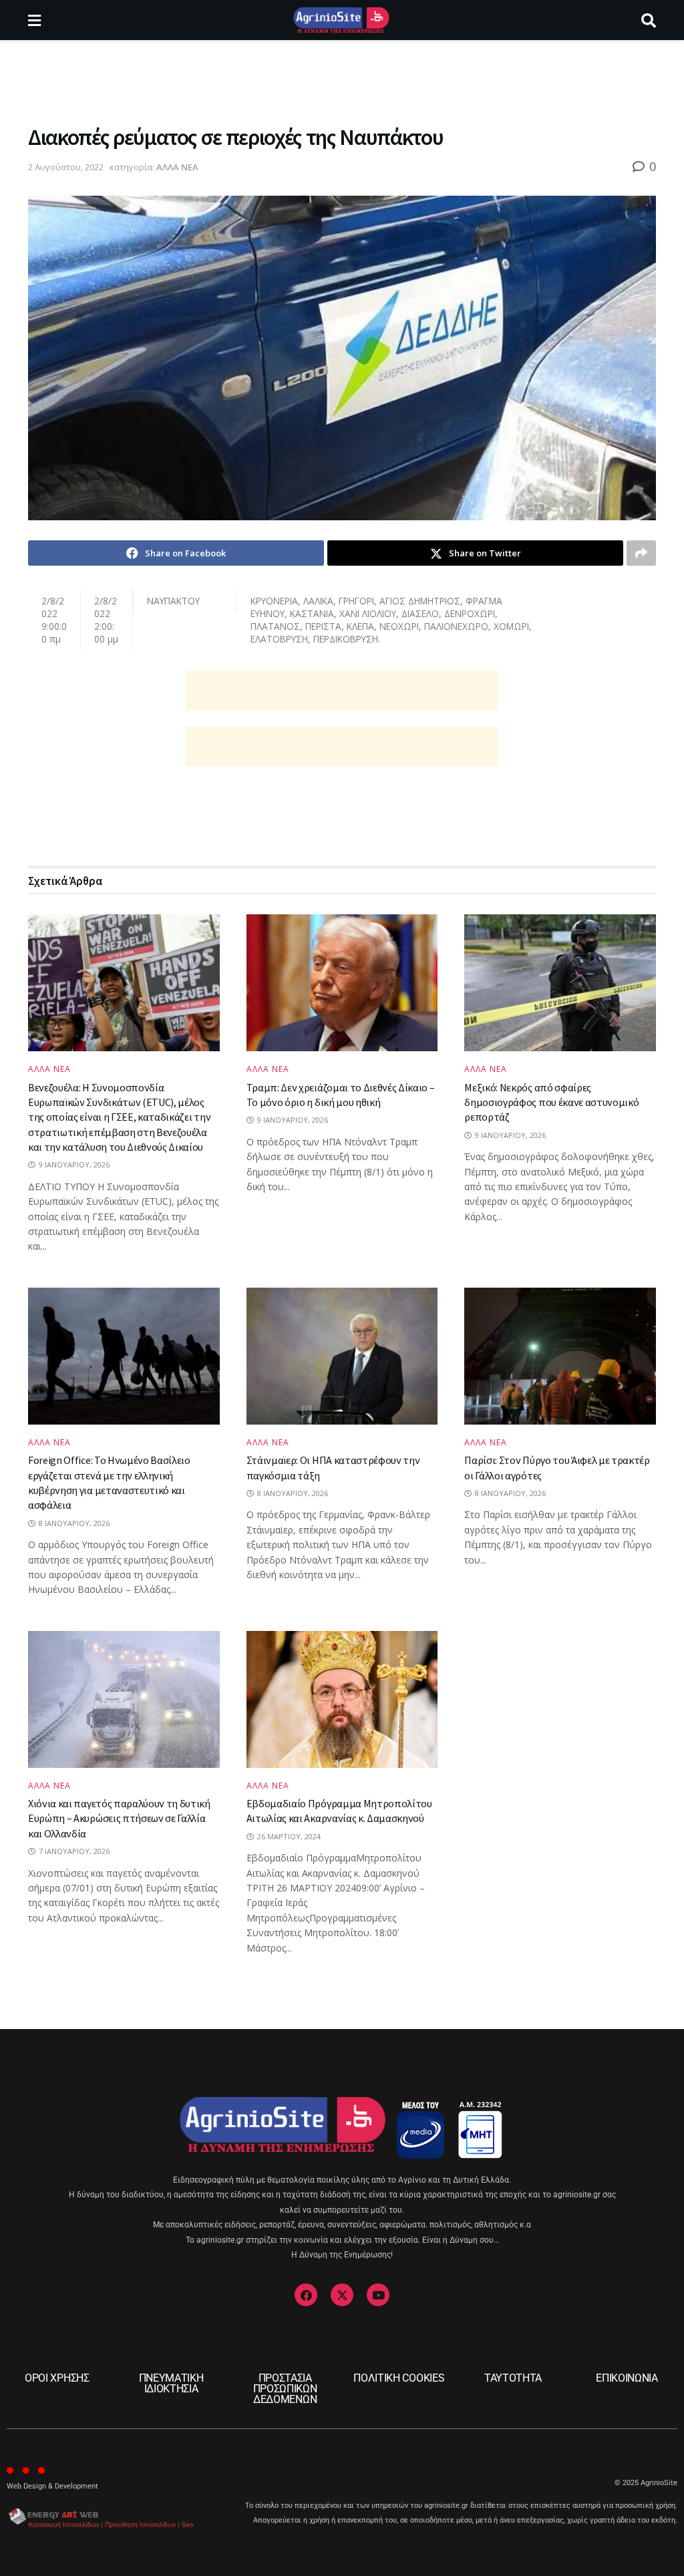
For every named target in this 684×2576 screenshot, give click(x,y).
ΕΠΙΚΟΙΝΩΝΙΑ (627, 2378)
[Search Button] (649, 20)
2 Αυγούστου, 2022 (66, 167)
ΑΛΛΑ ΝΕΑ (177, 167)
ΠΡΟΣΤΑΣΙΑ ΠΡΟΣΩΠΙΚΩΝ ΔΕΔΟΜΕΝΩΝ (285, 2389)
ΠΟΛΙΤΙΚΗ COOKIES (399, 2378)
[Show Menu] (34, 20)
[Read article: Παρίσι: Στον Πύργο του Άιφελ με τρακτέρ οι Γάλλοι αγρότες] (560, 1356)
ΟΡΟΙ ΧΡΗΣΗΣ (57, 2378)
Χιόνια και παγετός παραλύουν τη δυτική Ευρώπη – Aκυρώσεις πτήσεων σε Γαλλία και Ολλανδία (119, 1818)
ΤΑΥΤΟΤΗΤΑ (513, 2378)
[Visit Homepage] (341, 20)
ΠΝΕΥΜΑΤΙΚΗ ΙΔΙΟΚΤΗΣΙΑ (171, 2383)
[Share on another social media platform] (641, 553)
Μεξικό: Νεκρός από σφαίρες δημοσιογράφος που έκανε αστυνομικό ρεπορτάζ (551, 1102)
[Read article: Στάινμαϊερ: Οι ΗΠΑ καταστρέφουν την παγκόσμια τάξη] (342, 1356)
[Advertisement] (342, 80)
